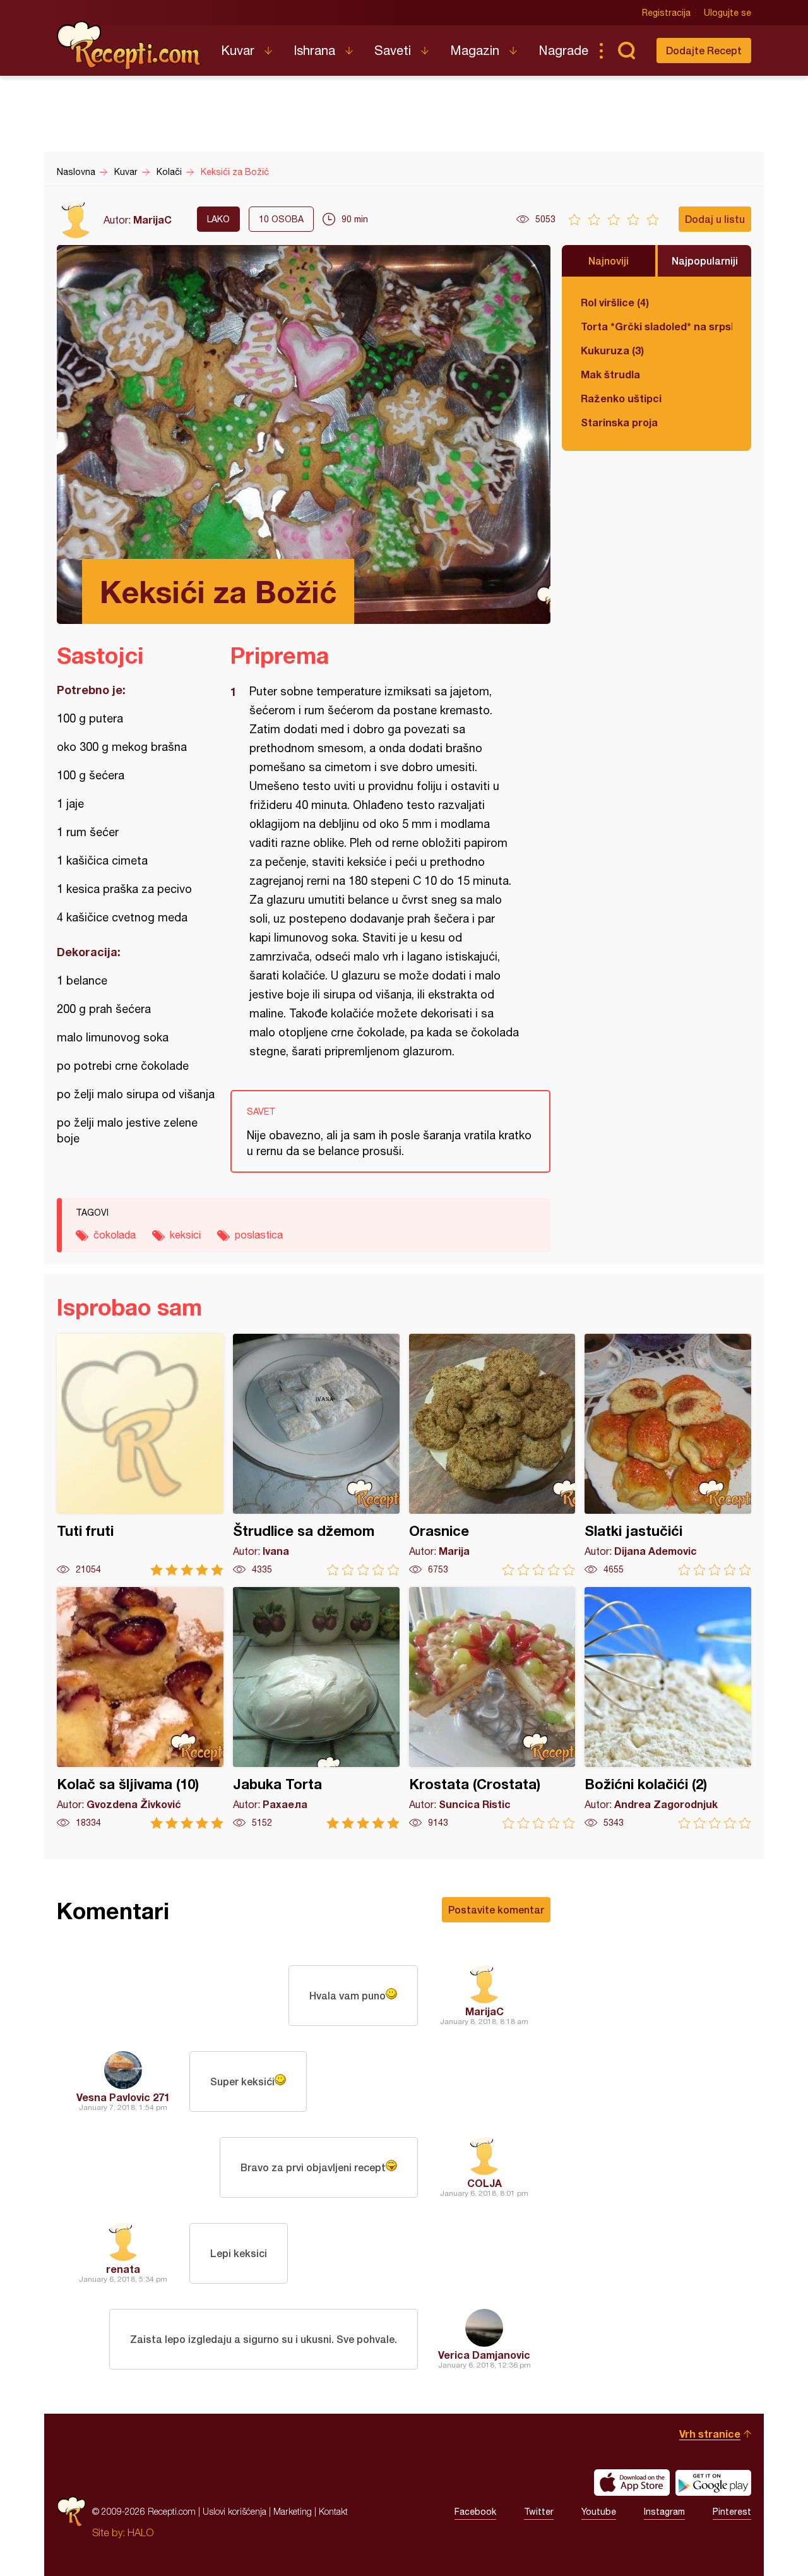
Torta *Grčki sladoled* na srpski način (656, 326)
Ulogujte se (728, 13)
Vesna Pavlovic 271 (123, 2097)
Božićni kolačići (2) (668, 1708)
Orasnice (492, 1455)
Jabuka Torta (316, 1708)
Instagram (664, 2512)
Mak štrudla (610, 374)
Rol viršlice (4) (615, 302)
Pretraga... (626, 51)
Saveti (393, 50)
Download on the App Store (632, 2483)
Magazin (475, 50)
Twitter (539, 2512)
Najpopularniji (705, 261)
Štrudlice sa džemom (316, 1455)
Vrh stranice (710, 2434)
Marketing (293, 2511)
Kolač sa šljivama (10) (140, 1708)
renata (123, 2269)
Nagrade (563, 50)
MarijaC (152, 219)
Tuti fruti (140, 1455)
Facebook (475, 2512)
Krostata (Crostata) (492, 1708)
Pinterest (732, 2512)
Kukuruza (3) (612, 350)
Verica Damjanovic (484, 2355)
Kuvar (238, 50)
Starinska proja (619, 422)
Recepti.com (129, 45)
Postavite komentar (496, 1909)
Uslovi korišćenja (235, 2511)
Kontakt (333, 2511)
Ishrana (314, 50)
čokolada (115, 1235)
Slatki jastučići (668, 1455)
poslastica (259, 1235)
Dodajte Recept (704, 50)
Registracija (666, 13)
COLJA (484, 2183)
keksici (185, 1235)
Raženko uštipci (621, 398)
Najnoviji (609, 261)
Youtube (599, 2512)
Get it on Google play (713, 2483)
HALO (140, 2532)
